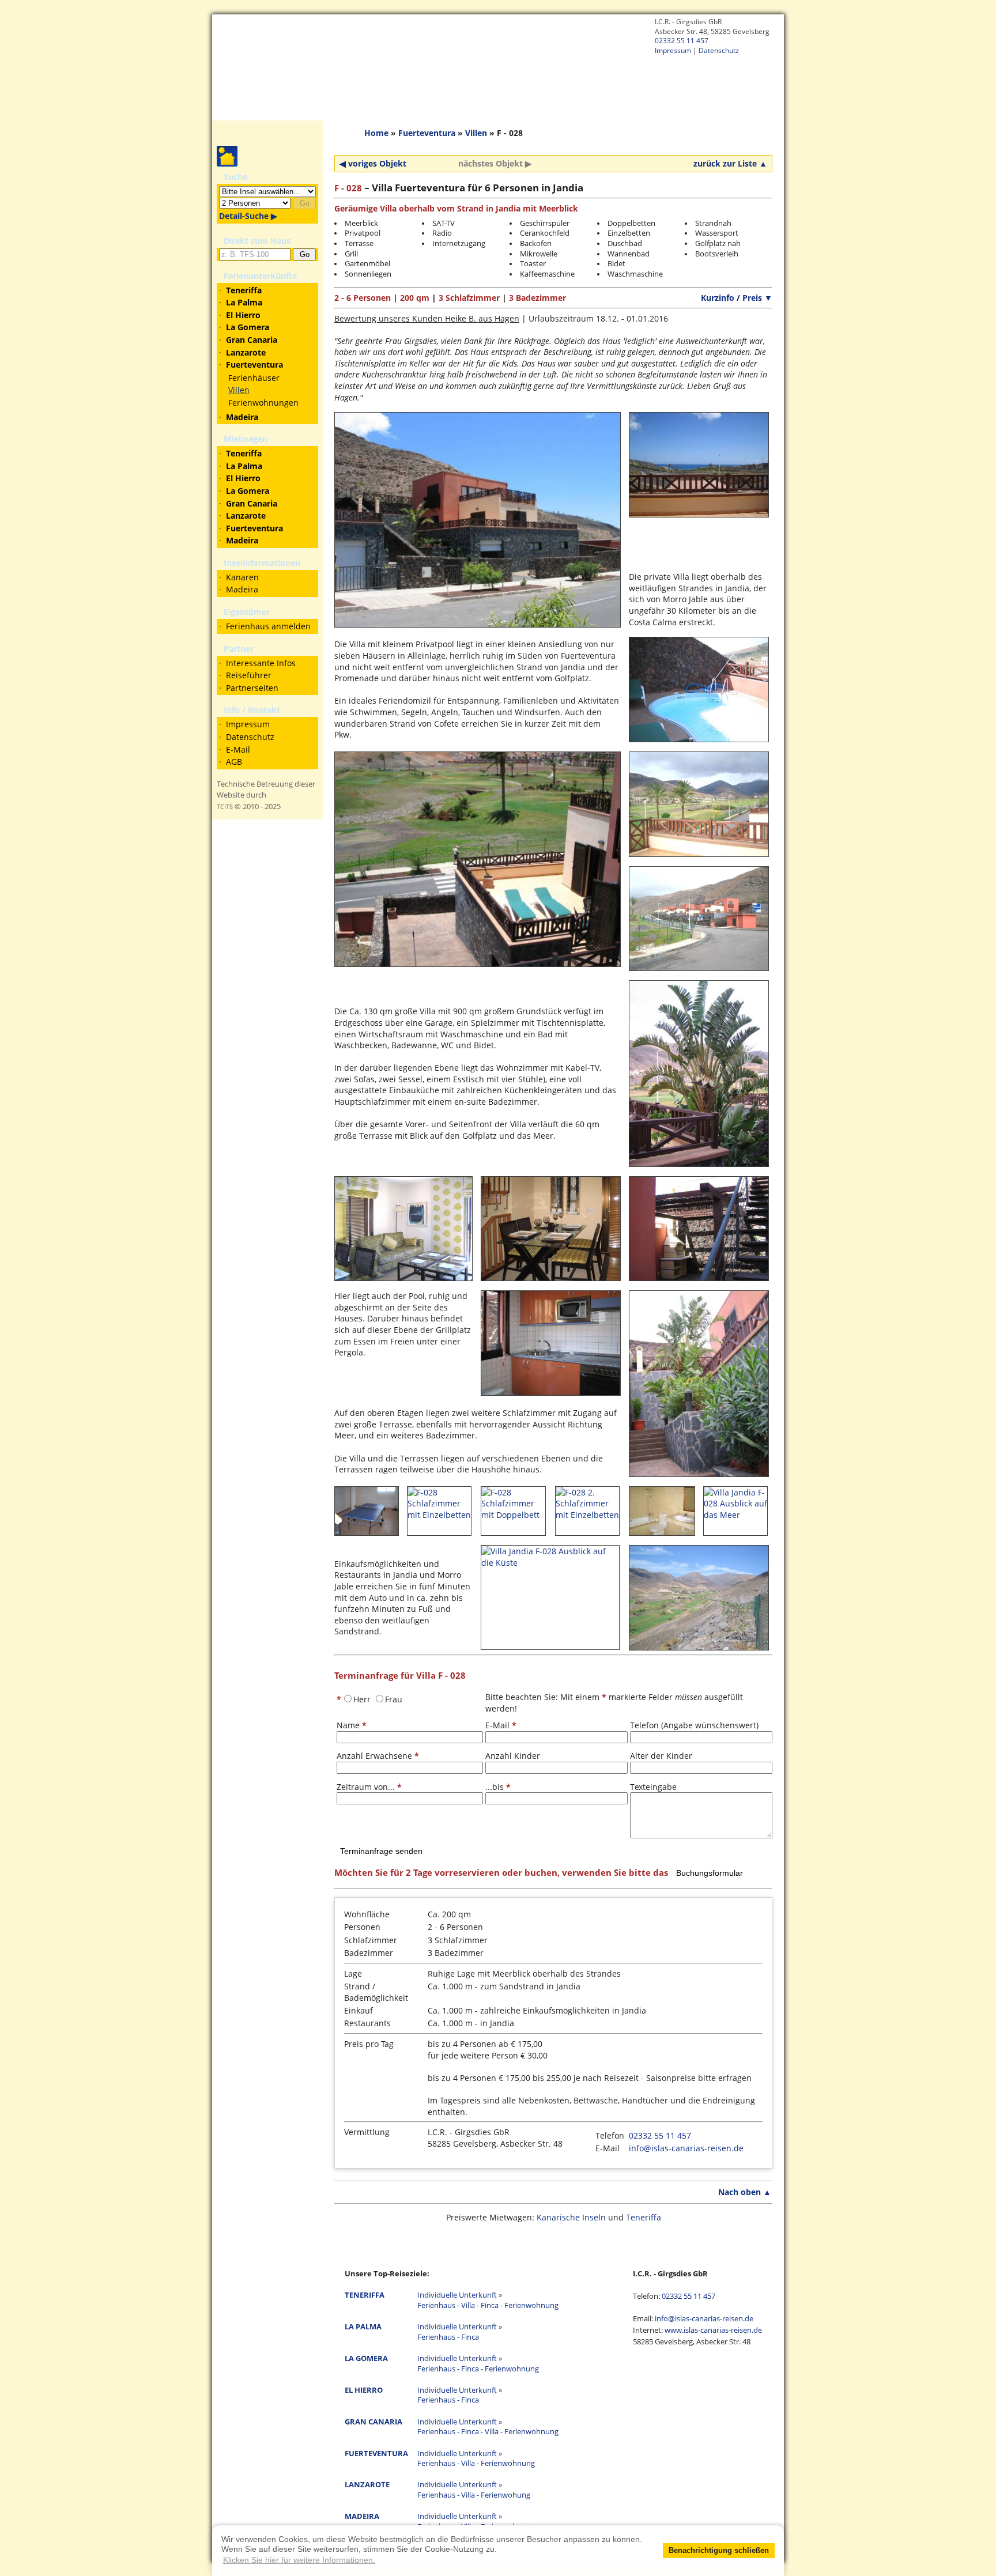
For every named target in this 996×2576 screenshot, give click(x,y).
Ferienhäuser (254, 378)
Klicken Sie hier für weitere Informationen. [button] (299, 2560)
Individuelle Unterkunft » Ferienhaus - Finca (460, 2332)
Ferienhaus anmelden (268, 626)
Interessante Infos (261, 663)
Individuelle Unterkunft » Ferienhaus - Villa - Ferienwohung (474, 2490)
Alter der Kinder (661, 1756)
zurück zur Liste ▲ (730, 163)
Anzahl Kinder (513, 1756)
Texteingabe (653, 1787)
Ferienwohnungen (263, 403)
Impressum (673, 50)
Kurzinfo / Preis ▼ (737, 298)
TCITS (225, 807)
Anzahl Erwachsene (378, 1756)
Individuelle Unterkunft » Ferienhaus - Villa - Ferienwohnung (476, 2459)
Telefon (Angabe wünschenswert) (694, 1725)
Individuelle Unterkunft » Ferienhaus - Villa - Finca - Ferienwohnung (488, 2300)
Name (352, 1725)
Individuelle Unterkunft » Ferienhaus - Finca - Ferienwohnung (478, 2364)
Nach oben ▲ (745, 2192)
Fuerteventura (427, 133)
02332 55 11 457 (682, 40)
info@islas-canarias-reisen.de (686, 2148)
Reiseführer (249, 675)
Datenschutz (719, 50)
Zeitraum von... (369, 1787)
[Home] (498, 63)
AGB (234, 762)
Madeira (242, 589)
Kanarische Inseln (571, 2217)
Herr (362, 1699)
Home (376, 133)
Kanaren (242, 577)
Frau (394, 1699)
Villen (239, 390)
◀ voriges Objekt (373, 163)
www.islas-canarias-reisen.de (713, 2330)
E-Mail (238, 749)
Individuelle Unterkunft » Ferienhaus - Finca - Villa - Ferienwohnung (488, 2427)
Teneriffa (644, 2217)
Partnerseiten (252, 688)
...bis (498, 1787)
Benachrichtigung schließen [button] (719, 2551)
